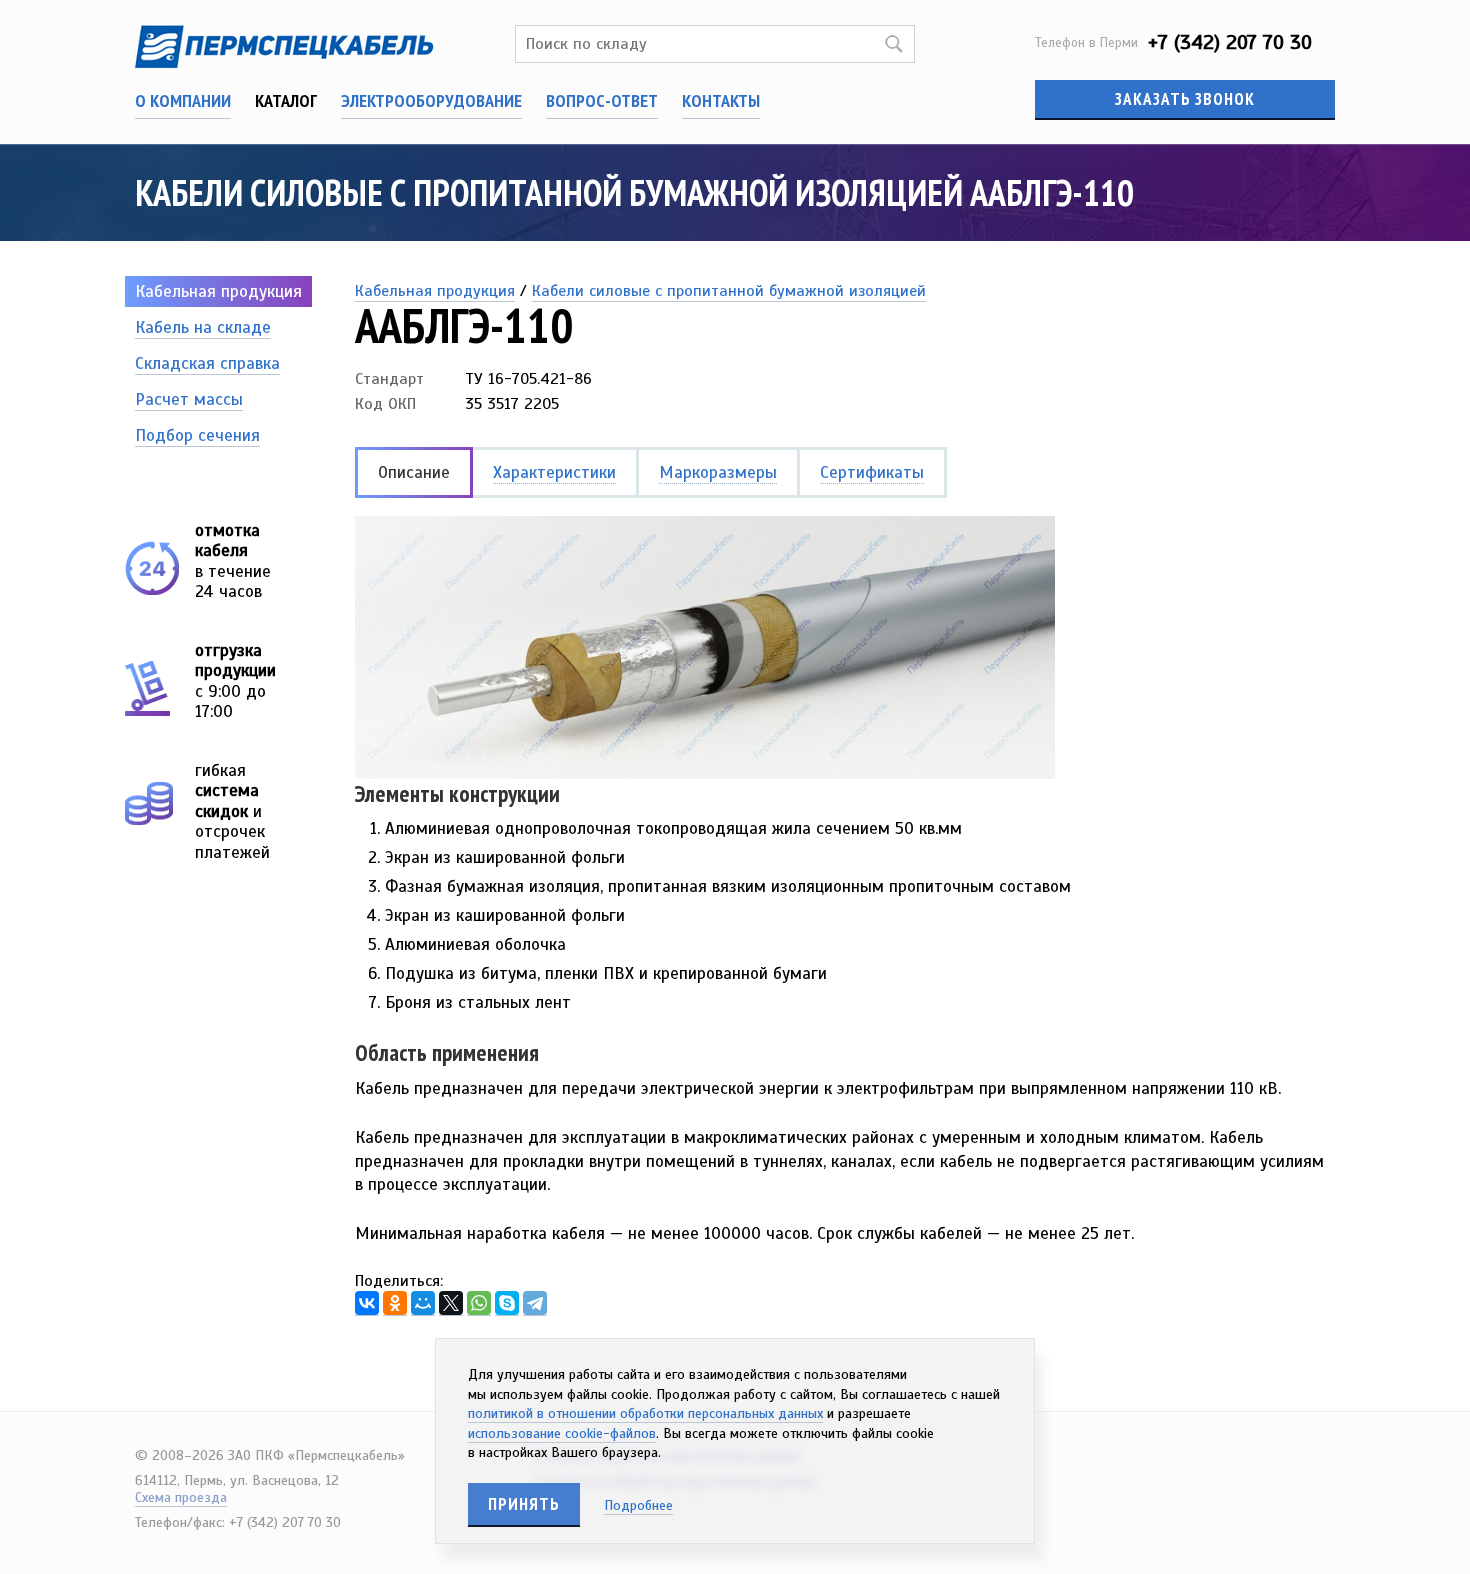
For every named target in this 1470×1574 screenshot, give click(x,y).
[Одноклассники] (395, 1303)
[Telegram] (535, 1303)
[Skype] (507, 1303)
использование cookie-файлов (562, 1433)
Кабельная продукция (218, 291)
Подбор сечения (197, 435)
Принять (524, 1504)
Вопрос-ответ (602, 100)
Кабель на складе (203, 327)
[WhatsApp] (479, 1303)
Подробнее (638, 1505)
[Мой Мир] (423, 1303)
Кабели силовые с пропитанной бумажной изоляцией (729, 291)
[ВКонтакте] (367, 1303)
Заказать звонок (1185, 99)
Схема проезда (181, 1497)
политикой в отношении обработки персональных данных (645, 1413)
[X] (451, 1303)
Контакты (721, 100)
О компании (183, 100)
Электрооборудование (431, 100)
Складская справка (207, 363)
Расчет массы (189, 399)
